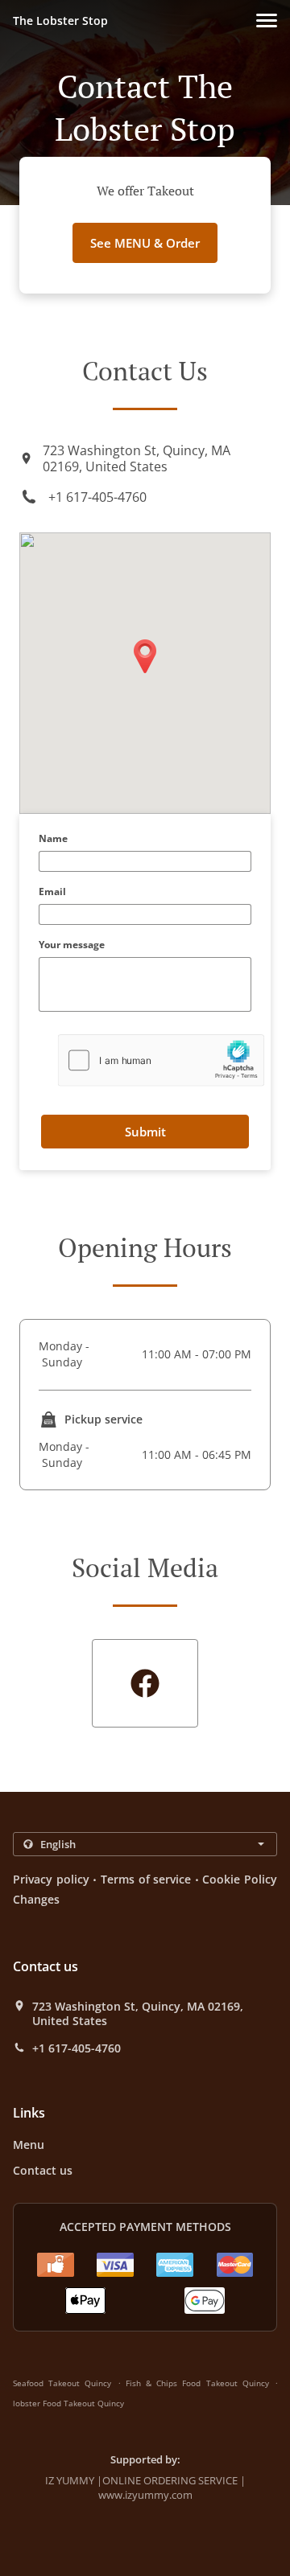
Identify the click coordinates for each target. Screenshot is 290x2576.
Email (52, 892)
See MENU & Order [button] (145, 243)
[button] (267, 21)
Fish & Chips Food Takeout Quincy (197, 2383)
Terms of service (146, 1879)
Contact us (43, 2170)
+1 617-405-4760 (97, 497)
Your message (72, 945)
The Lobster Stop (60, 21)
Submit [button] (145, 1132)
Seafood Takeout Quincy (62, 2383)
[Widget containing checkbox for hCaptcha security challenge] (162, 1060)
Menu (29, 2145)
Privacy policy (51, 1879)
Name (53, 839)
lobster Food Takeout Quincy (68, 2403)
